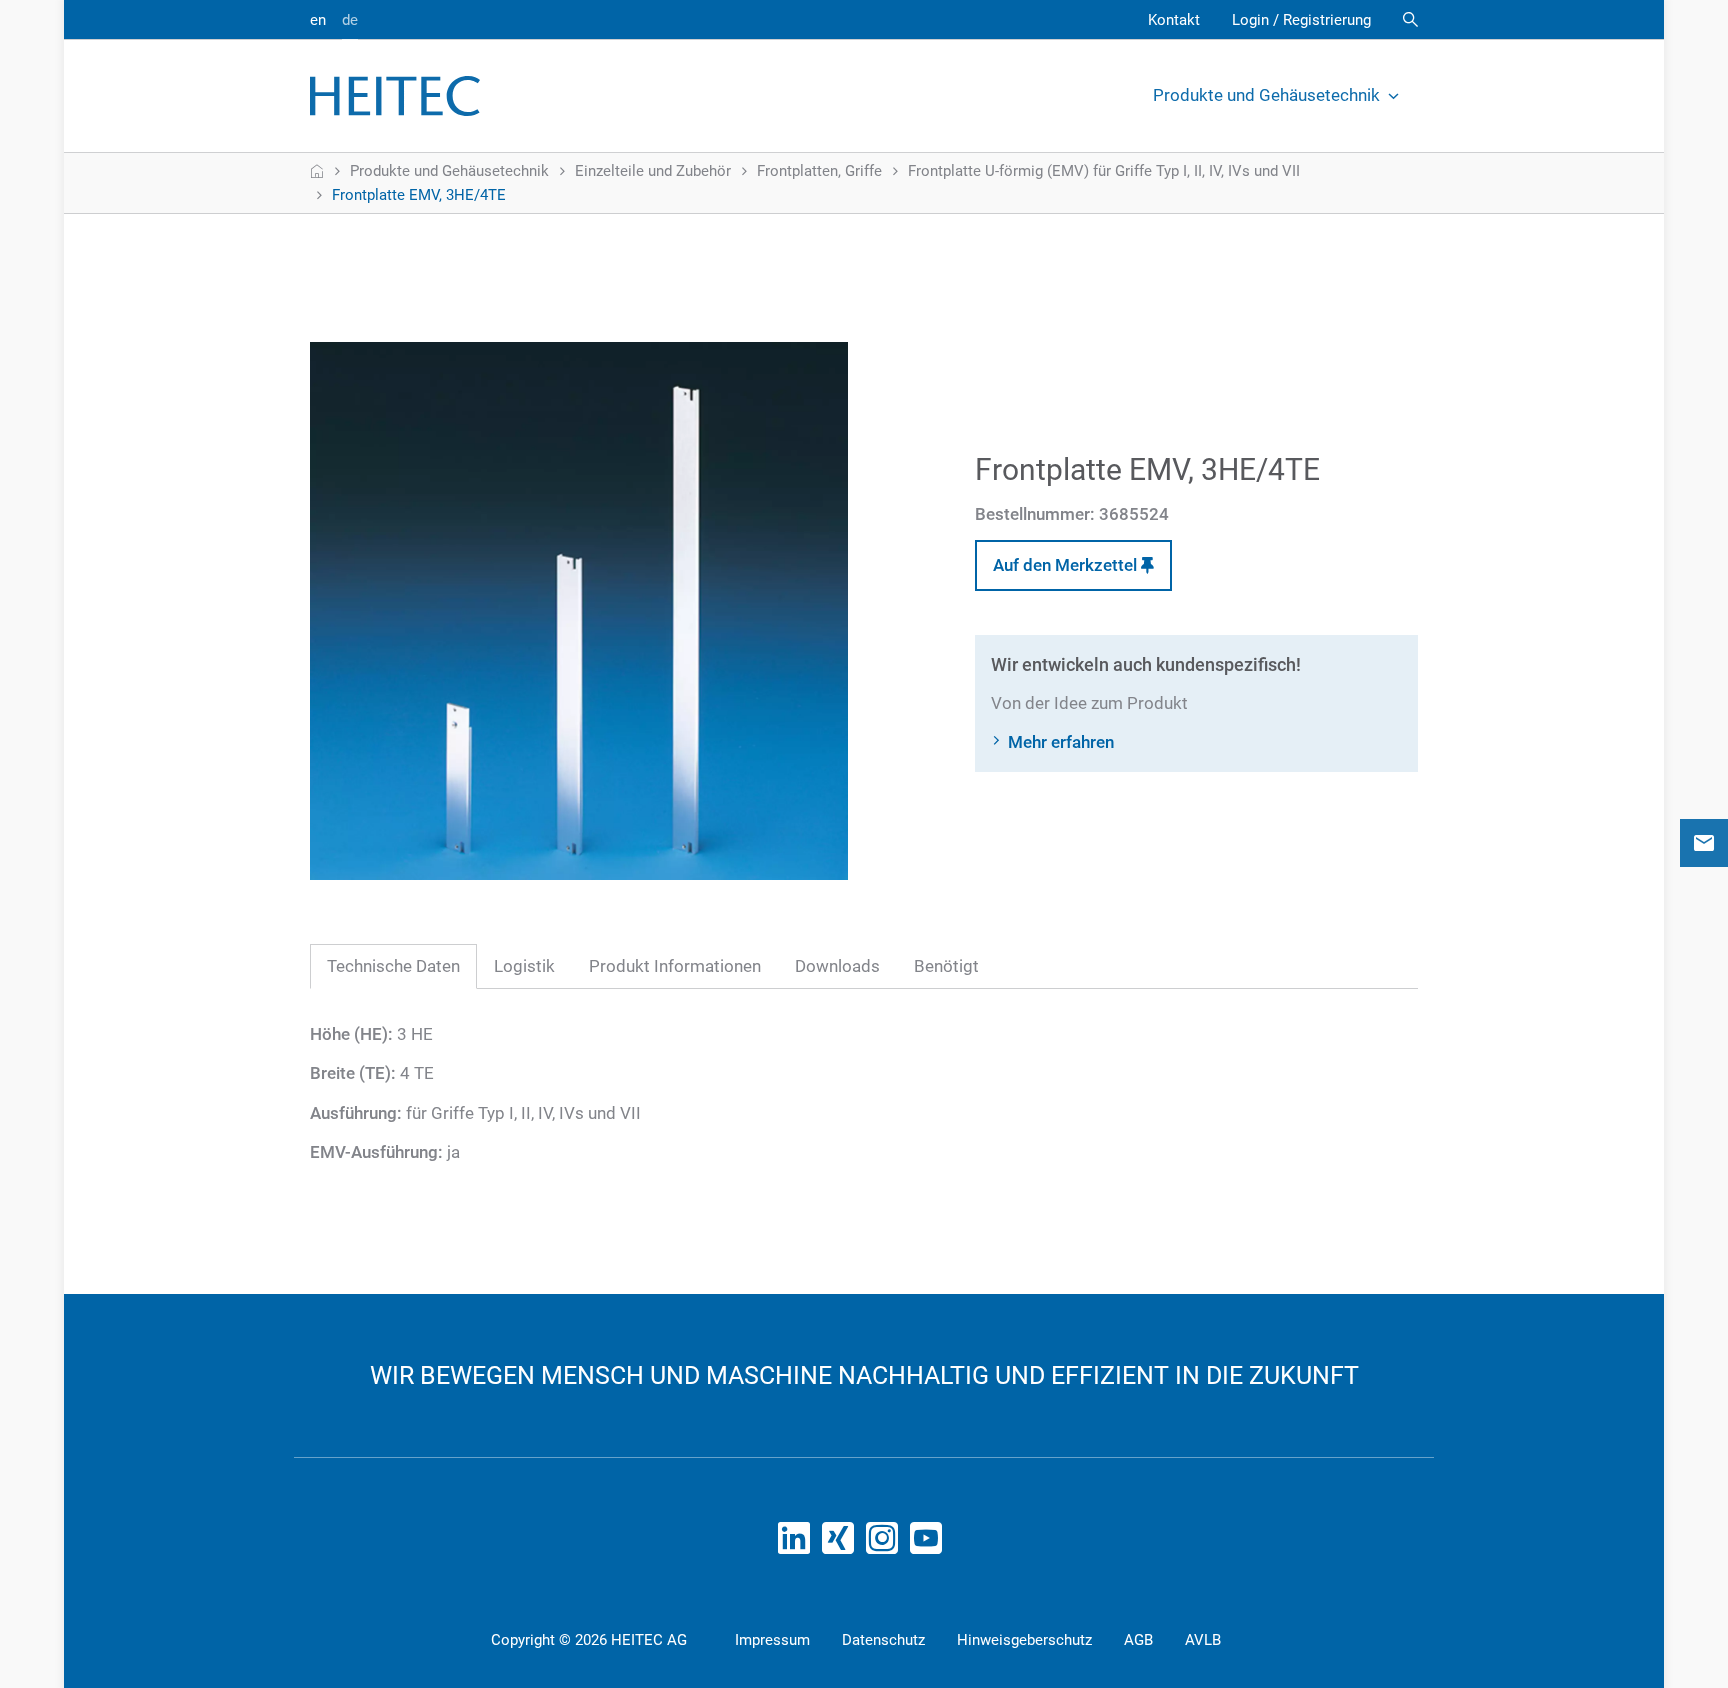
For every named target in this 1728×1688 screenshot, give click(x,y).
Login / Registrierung (1301, 20)
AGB (1138, 1640)
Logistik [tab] (524, 966)
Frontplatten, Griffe (819, 171)
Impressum (772, 1640)
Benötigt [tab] (946, 966)
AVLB (1203, 1640)
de (350, 20)
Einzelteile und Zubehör (653, 171)
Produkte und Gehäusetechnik (1266, 95)
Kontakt (1174, 20)
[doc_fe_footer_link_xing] (842, 1544)
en (318, 20)
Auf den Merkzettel (1067, 565)
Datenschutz (883, 1640)
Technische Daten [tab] (393, 966)
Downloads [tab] (837, 966)
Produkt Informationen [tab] (675, 966)
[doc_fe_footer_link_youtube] (930, 1544)
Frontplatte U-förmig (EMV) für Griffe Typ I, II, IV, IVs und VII (1104, 171)
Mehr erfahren (1061, 742)
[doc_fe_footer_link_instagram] (886, 1544)
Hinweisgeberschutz (1024, 1640)
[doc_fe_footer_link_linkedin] (798, 1544)
